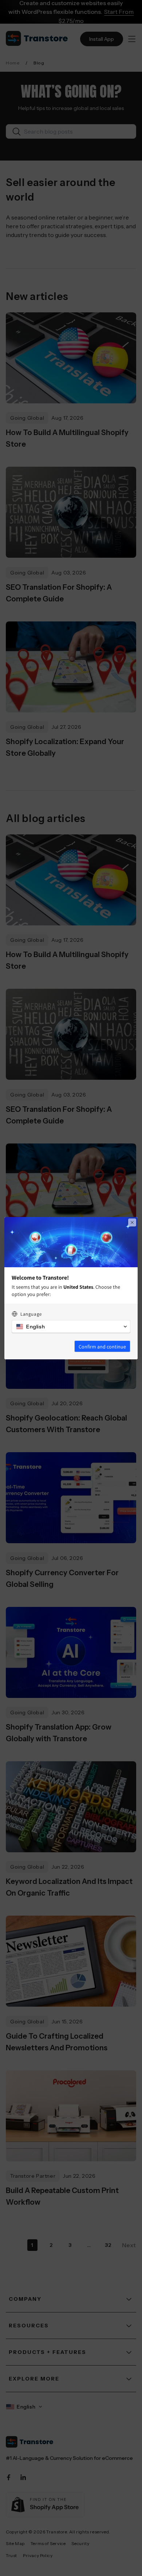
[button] (71, 1327)
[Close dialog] (132, 1222)
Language (31, 1314)
